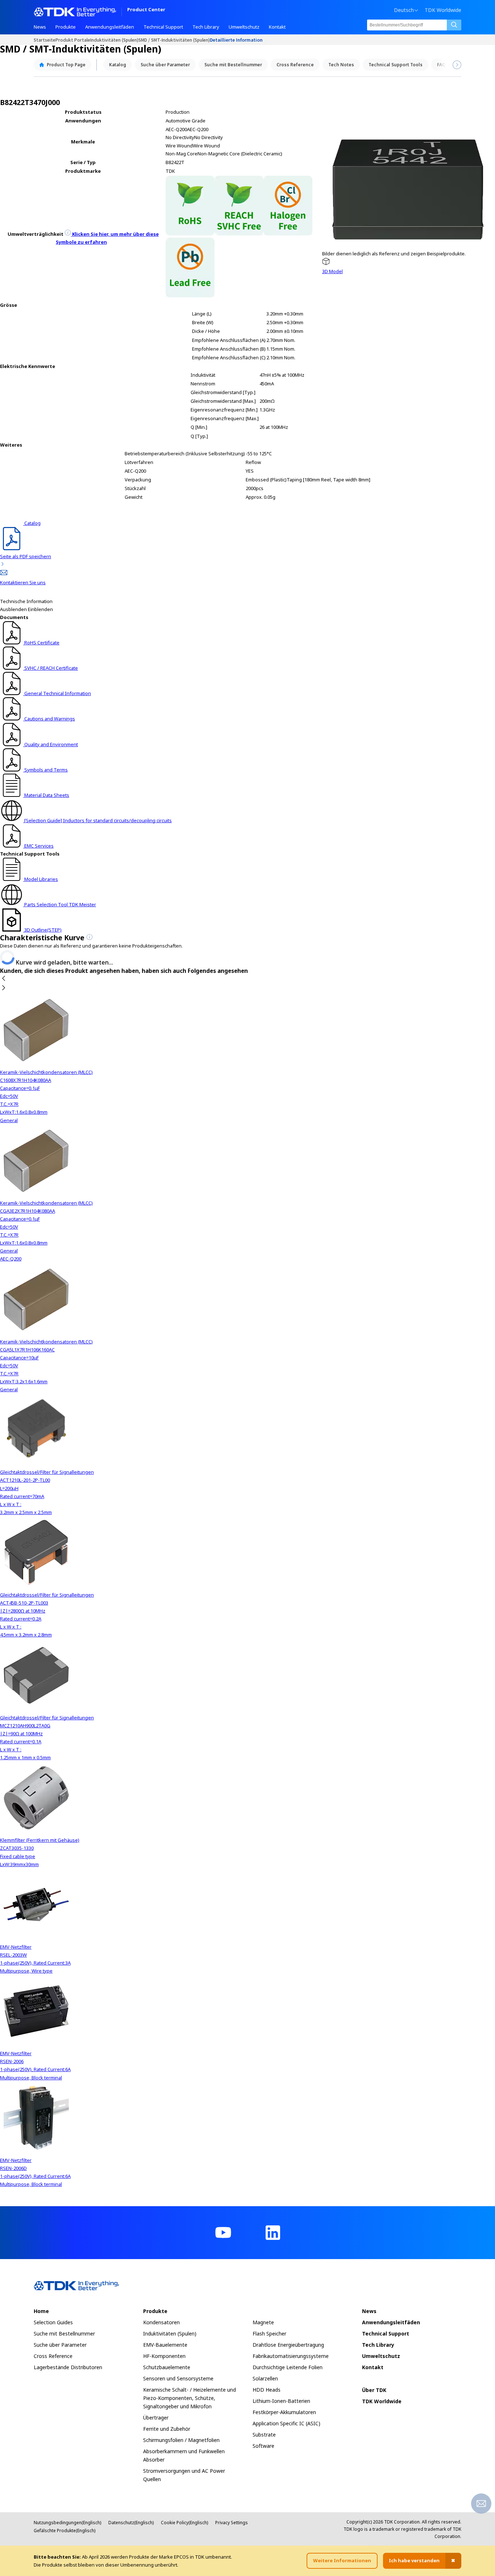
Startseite (45, 40)
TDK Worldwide (443, 10)
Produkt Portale (73, 40)
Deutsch (404, 10)
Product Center (146, 10)
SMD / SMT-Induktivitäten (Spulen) (174, 40)
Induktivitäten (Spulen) (114, 40)
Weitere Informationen (342, 2560)
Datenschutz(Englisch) (131, 2523)
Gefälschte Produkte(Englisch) (65, 2531)
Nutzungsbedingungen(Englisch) (67, 2523)
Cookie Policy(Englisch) (184, 2523)
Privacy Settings (232, 2523)
